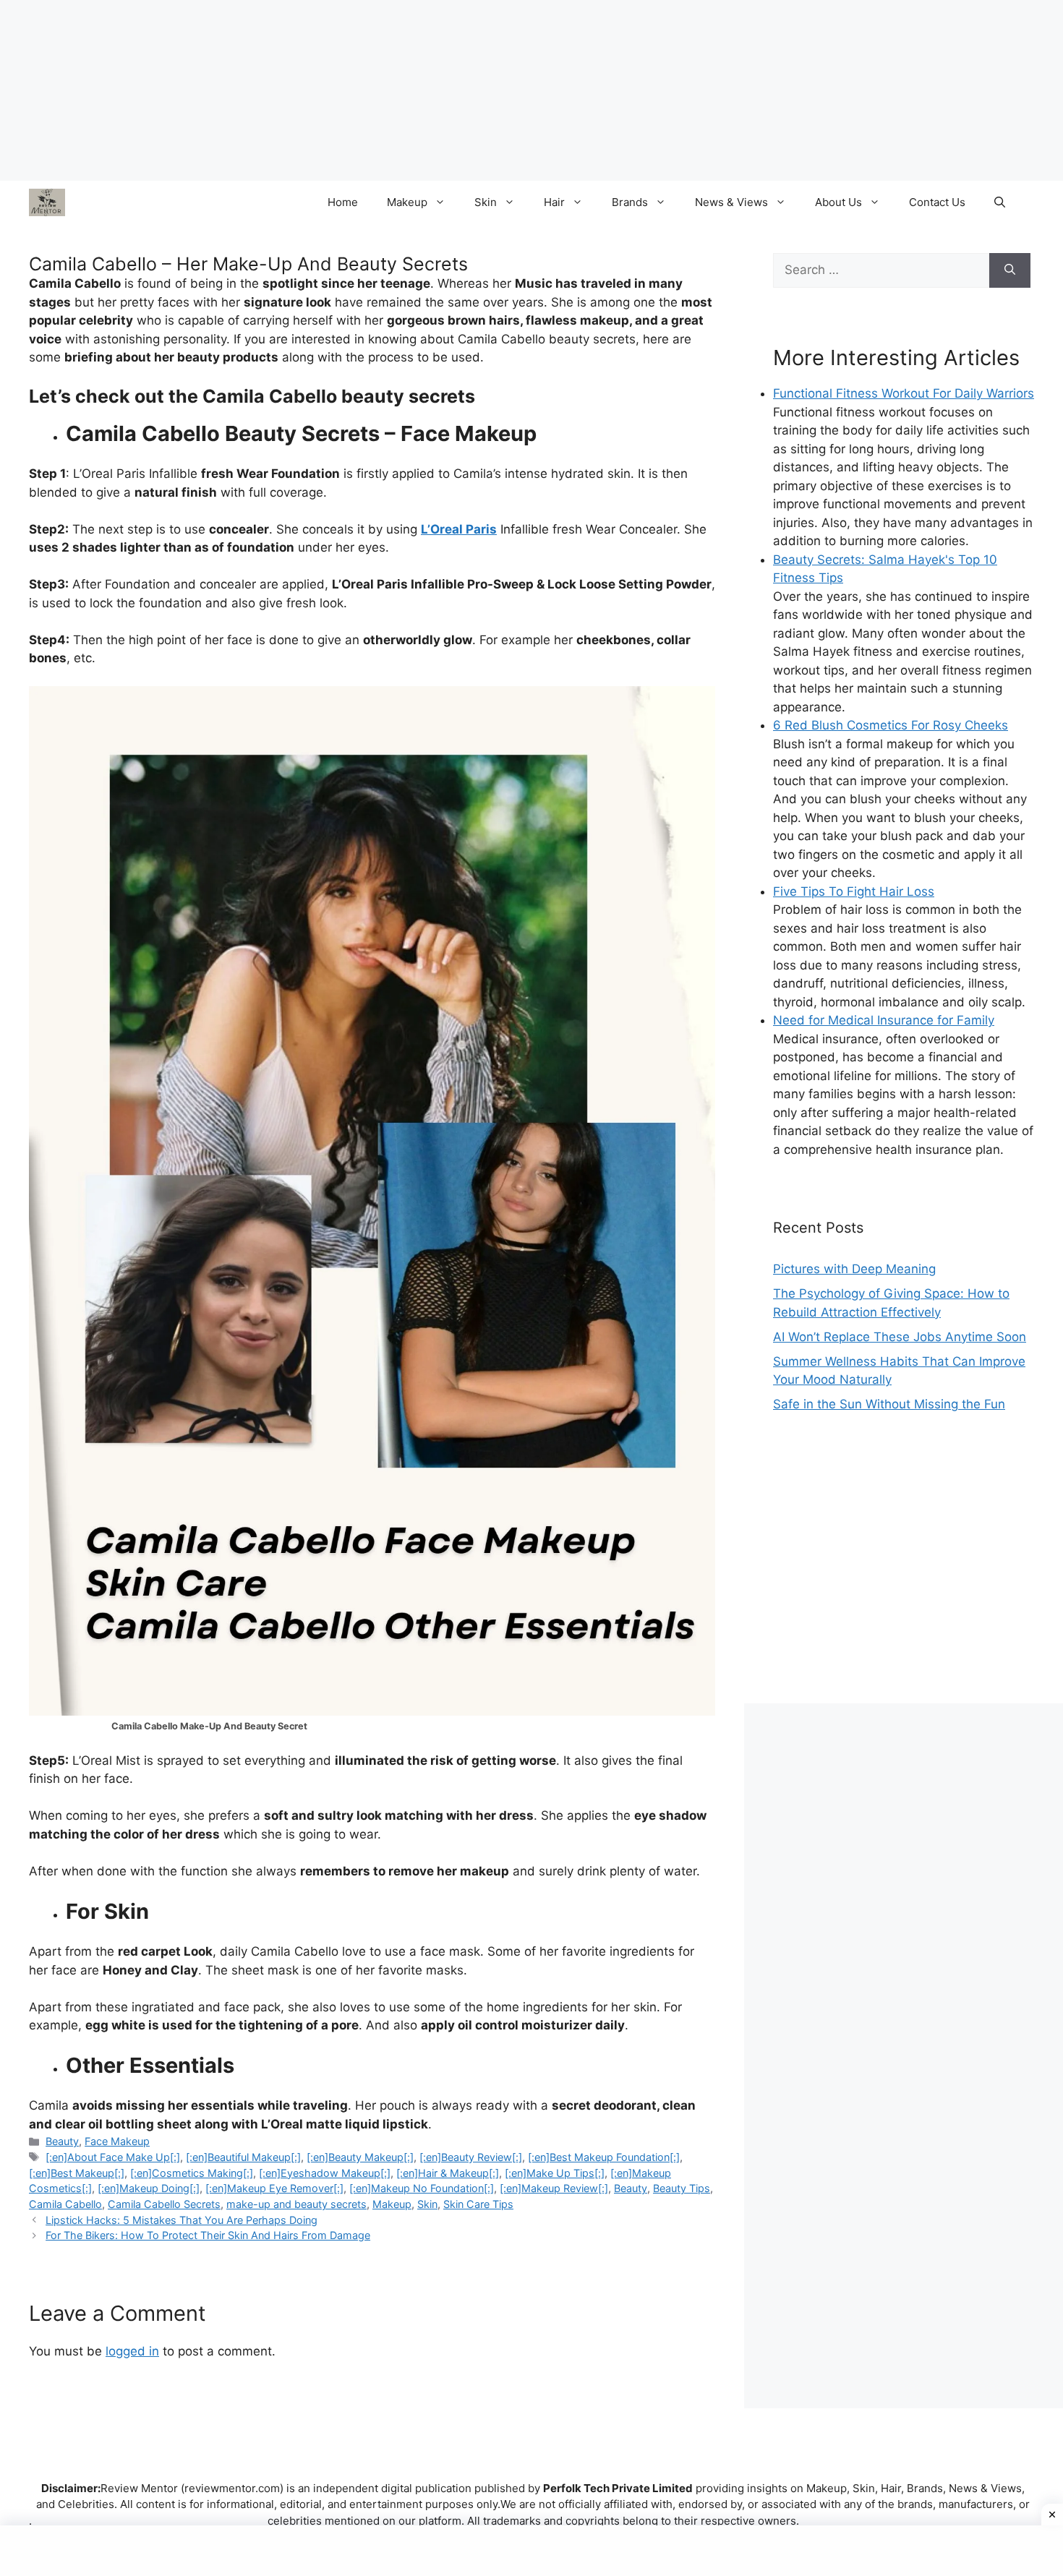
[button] (1000, 202)
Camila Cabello (65, 2204)
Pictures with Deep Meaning (854, 1269)
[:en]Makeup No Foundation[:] (422, 2188)
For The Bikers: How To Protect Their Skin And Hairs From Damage (208, 2235)
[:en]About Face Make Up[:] (113, 2157)
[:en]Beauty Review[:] (471, 2157)
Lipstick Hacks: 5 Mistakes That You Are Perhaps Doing (182, 2220)
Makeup (407, 202)
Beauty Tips (682, 2188)
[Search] (1010, 270)
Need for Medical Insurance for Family (884, 1020)
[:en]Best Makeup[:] (77, 2173)
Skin (486, 202)
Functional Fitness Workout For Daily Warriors (904, 393)
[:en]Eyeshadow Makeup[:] (325, 2173)
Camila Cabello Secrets (164, 2204)
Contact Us (937, 202)
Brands (630, 202)
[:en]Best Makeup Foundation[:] (604, 2157)
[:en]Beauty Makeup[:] (360, 2157)
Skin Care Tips (478, 2204)
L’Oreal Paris (459, 529)
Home (343, 202)
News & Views (731, 202)
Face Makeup (117, 2141)
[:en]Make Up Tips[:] (555, 2173)
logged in (132, 2351)
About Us (838, 202)
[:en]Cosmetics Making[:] (192, 2173)
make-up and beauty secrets (296, 2204)
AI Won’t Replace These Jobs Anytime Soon (900, 1337)
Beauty (62, 2141)
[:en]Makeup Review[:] (554, 2188)
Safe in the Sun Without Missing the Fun (889, 1404)
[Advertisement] (904, 1573)
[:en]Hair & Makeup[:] (448, 2173)
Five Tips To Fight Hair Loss (854, 891)
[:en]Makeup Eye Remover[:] (274, 2188)
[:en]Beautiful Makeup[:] (243, 2157)
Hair (554, 202)
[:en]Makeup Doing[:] (149, 2188)
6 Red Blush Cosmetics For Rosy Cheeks (891, 725)
